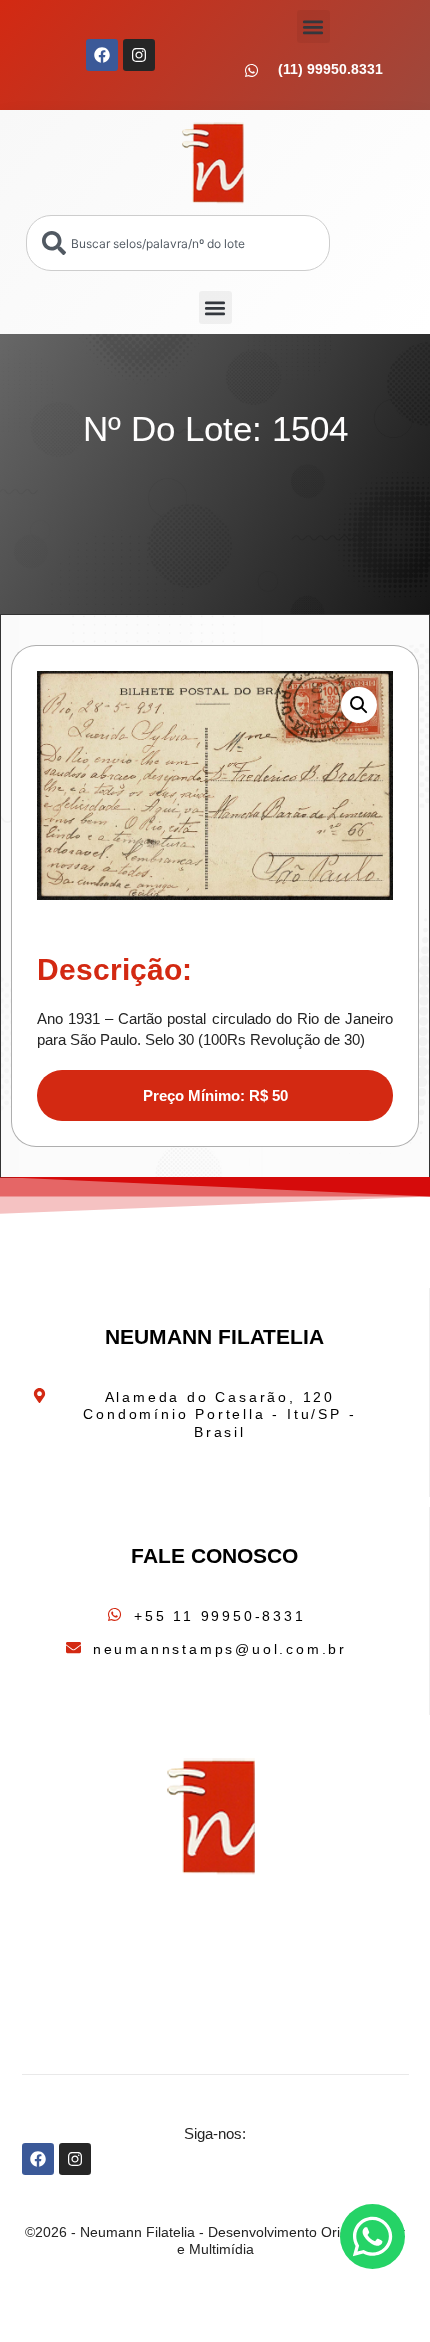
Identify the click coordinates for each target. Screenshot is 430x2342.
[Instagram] (139, 55)
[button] (313, 26)
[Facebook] (102, 55)
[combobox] (178, 243)
